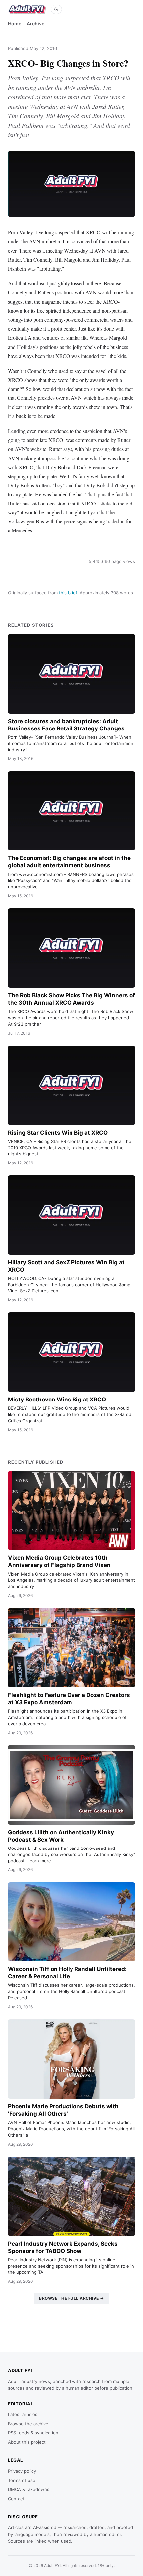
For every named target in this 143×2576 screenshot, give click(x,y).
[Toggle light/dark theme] (56, 9)
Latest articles (23, 2414)
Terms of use (22, 2480)
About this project (27, 2442)
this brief (68, 593)
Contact (16, 2499)
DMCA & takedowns (29, 2489)
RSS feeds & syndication (33, 2433)
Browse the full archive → (71, 2298)
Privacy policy (22, 2471)
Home (15, 23)
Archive (35, 23)
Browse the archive (28, 2424)
